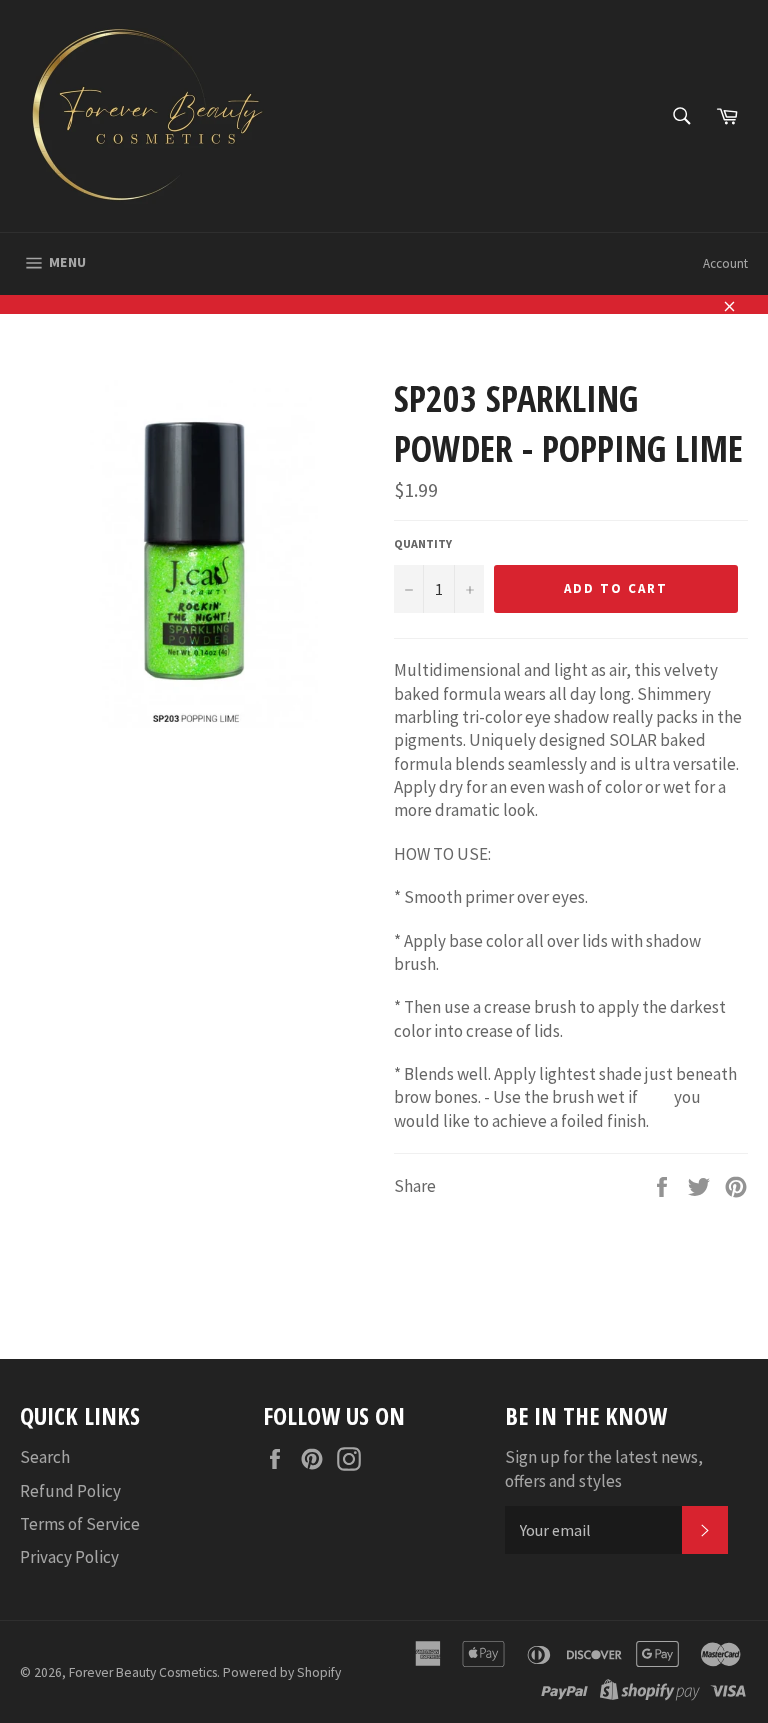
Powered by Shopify (282, 1672)
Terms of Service (80, 1524)
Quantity (423, 543)
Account (725, 263)
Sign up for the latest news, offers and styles (604, 1468)
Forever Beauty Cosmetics (143, 1672)
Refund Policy (70, 1491)
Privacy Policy (69, 1557)
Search (45, 1457)
